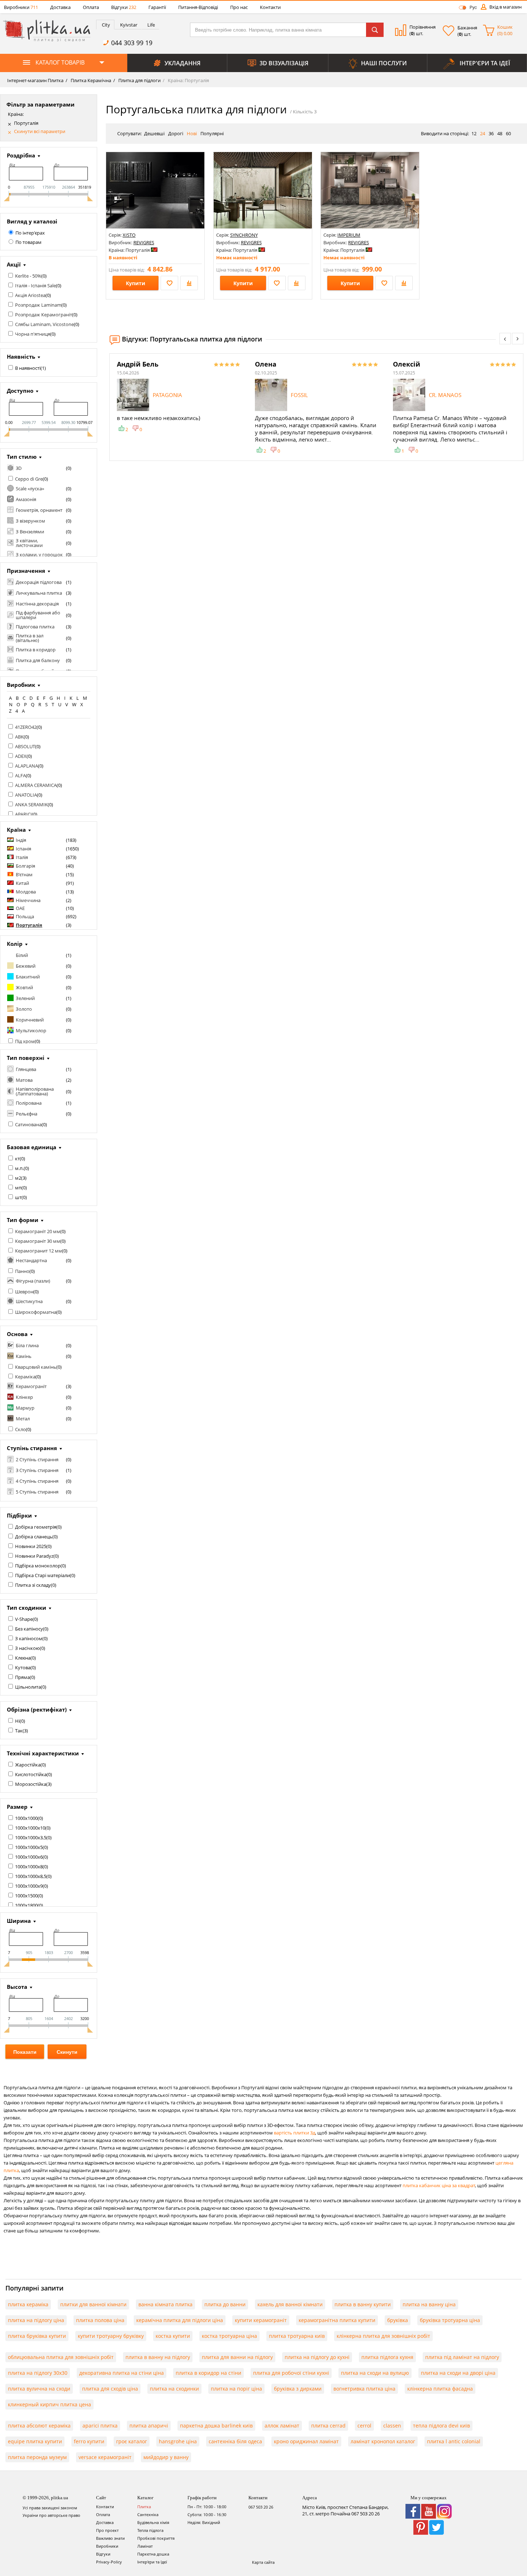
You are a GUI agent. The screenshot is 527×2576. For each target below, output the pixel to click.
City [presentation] (106, 25)
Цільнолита (28, 1687)
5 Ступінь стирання (37, 1492)
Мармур (25, 1408)
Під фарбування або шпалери (38, 615)
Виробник (21, 685)
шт (18, 1197)
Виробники (21, 7)
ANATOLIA (26, 795)
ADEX (21, 756)
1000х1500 (26, 1896)
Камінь (24, 1356)
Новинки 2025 (31, 1546)
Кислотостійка (31, 1774)
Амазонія (26, 499)
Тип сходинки (27, 1608)
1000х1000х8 (29, 1867)
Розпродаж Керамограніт (44, 315)
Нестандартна (31, 1260)
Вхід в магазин (505, 7)
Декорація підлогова (39, 582)
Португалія (26, 123)
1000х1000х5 (29, 1847)
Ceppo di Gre (29, 479)
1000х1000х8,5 (31, 1876)
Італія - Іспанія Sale (35, 286)
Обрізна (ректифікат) (37, 1709)
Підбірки (19, 1515)
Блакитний (28, 977)
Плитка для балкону (38, 660)
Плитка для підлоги (139, 80)
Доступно (20, 391)
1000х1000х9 (29, 1886)
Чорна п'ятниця (33, 334)
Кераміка (25, 1377)
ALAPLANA (27, 766)
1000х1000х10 (30, 1828)
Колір (15, 944)
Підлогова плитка (35, 627)
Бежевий (26, 966)
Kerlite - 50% (28, 276)
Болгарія (25, 866)
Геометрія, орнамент (39, 510)
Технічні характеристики (43, 1753)
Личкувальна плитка (39, 593)
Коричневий (30, 1020)
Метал (23, 1419)
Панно (22, 1271)
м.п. (19, 1168)
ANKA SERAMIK (31, 805)
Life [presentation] (151, 25)
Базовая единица (32, 1147)
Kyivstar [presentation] (129, 25)
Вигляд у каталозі (32, 221)
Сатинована (28, 1124)
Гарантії (157, 7)
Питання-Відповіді (198, 7)
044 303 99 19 (132, 43)
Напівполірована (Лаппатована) (35, 1091)
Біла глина (27, 1345)
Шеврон (24, 1292)
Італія (22, 857)
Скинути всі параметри (40, 131)
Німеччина (28, 900)
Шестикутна (29, 1301)
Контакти (270, 7)
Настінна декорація (37, 604)
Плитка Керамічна (90, 80)
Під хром (25, 1041)
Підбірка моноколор (38, 1566)
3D (19, 468)
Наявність (21, 357)
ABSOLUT (25, 746)
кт (17, 1159)
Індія (21, 840)
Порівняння (422, 27)
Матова (24, 1080)
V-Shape (24, 1619)
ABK (19, 737)
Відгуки (124, 7)
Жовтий (24, 987)
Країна (16, 830)
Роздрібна (21, 155)
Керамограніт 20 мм (38, 1231)
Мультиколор (31, 1030)
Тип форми (23, 1220)
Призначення (26, 571)
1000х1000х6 (29, 1857)
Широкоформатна (36, 1312)
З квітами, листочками (29, 543)
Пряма (22, 1677)
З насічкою (27, 1648)
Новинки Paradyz (34, 1556)
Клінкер (24, 1397)
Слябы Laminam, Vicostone (44, 324)
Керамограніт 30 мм (38, 1241)
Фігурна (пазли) (33, 1281)
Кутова (23, 1667)
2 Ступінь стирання (37, 1459)
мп (18, 1188)
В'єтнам (24, 874)
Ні (17, 1721)
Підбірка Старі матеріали (42, 1575)
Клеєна (23, 1658)
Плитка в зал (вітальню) (30, 638)
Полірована (29, 1103)
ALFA (20, 775)
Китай (22, 883)
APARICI (23, 814)
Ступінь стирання (32, 1448)
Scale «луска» (30, 489)
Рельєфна (27, 1114)
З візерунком (30, 521)
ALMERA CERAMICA (36, 785)
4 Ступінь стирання (37, 1481)
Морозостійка (31, 1784)
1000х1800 (26, 1905)
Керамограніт (31, 1386)
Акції (14, 264)
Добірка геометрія (36, 1527)
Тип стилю (22, 457)
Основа (17, 1334)
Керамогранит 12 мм (39, 1251)
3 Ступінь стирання (37, 1470)
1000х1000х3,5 (31, 1837)
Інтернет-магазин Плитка (35, 80)
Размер (17, 1807)
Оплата (91, 7)
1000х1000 (26, 1818)
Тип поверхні (26, 1058)
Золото (24, 1009)
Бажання (467, 28)
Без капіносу (29, 1629)
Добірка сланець (34, 1537)
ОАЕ (20, 908)
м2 (18, 1178)
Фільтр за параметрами (41, 104)
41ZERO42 (26, 727)
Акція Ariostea (30, 295)
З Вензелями (30, 532)
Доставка (60, 7)
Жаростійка (28, 1765)
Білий (22, 955)
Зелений (25, 998)
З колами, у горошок (39, 555)
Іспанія (23, 849)
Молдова (26, 892)
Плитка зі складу (33, 1585)
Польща (25, 916)
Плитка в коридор (36, 650)
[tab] (105, 25)
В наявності (28, 368)
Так (19, 1731)
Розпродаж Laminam (38, 305)
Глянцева (26, 1069)
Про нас (239, 7)
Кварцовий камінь (36, 1367)
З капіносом (29, 1638)
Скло (20, 1429)
